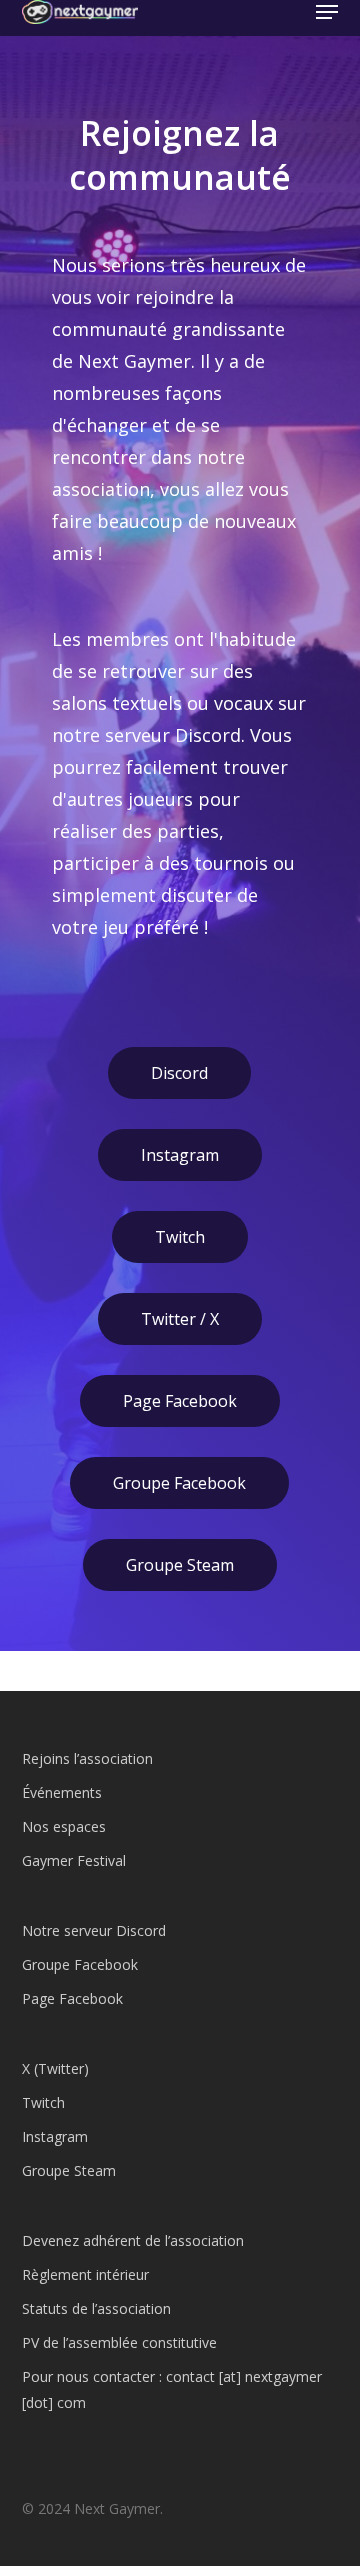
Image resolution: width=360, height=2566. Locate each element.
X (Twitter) (55, 2068)
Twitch (180, 1237)
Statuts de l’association (96, 2308)
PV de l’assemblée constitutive (119, 2342)
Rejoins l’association (87, 1758)
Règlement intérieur (85, 2274)
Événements (62, 1792)
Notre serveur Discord (94, 1930)
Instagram (180, 1155)
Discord (179, 1073)
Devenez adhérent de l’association (133, 2240)
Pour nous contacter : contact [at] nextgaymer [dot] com (172, 2389)
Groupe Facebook (179, 1483)
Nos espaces (64, 1826)
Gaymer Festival (74, 1860)
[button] (327, 12)
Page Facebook (180, 1401)
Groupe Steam (180, 1565)
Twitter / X (180, 1319)
